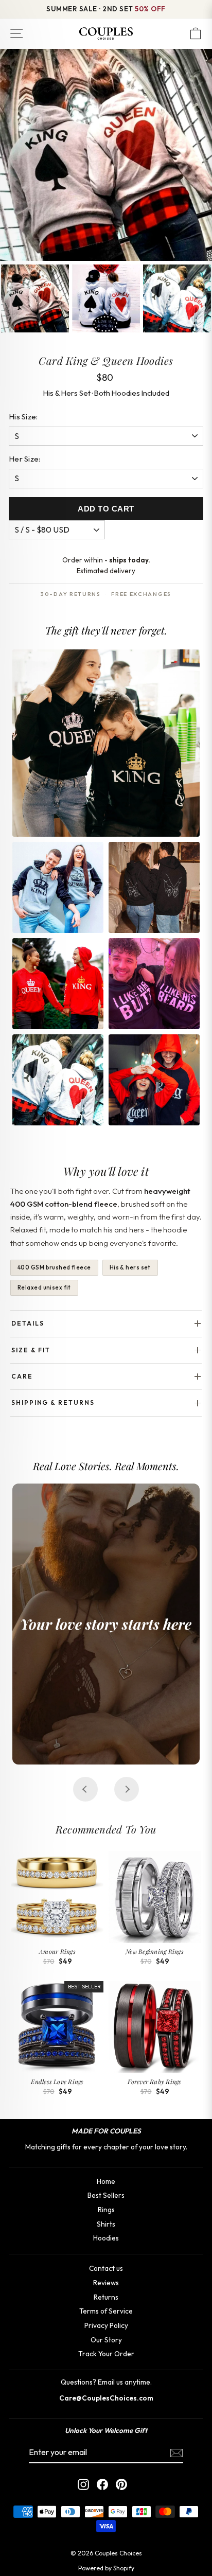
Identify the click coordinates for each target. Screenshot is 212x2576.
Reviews (106, 2283)
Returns (106, 2297)
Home (106, 2181)
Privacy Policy (106, 2325)
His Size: (23, 417)
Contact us (106, 2268)
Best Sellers (106, 2195)
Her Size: (25, 459)
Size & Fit (31, 1350)
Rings (106, 2210)
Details (28, 1323)
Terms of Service (106, 2311)
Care (22, 1376)
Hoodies (106, 2238)
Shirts (106, 2224)
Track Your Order (106, 2354)
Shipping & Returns (53, 1402)
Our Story (106, 2340)
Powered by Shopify (106, 2568)
